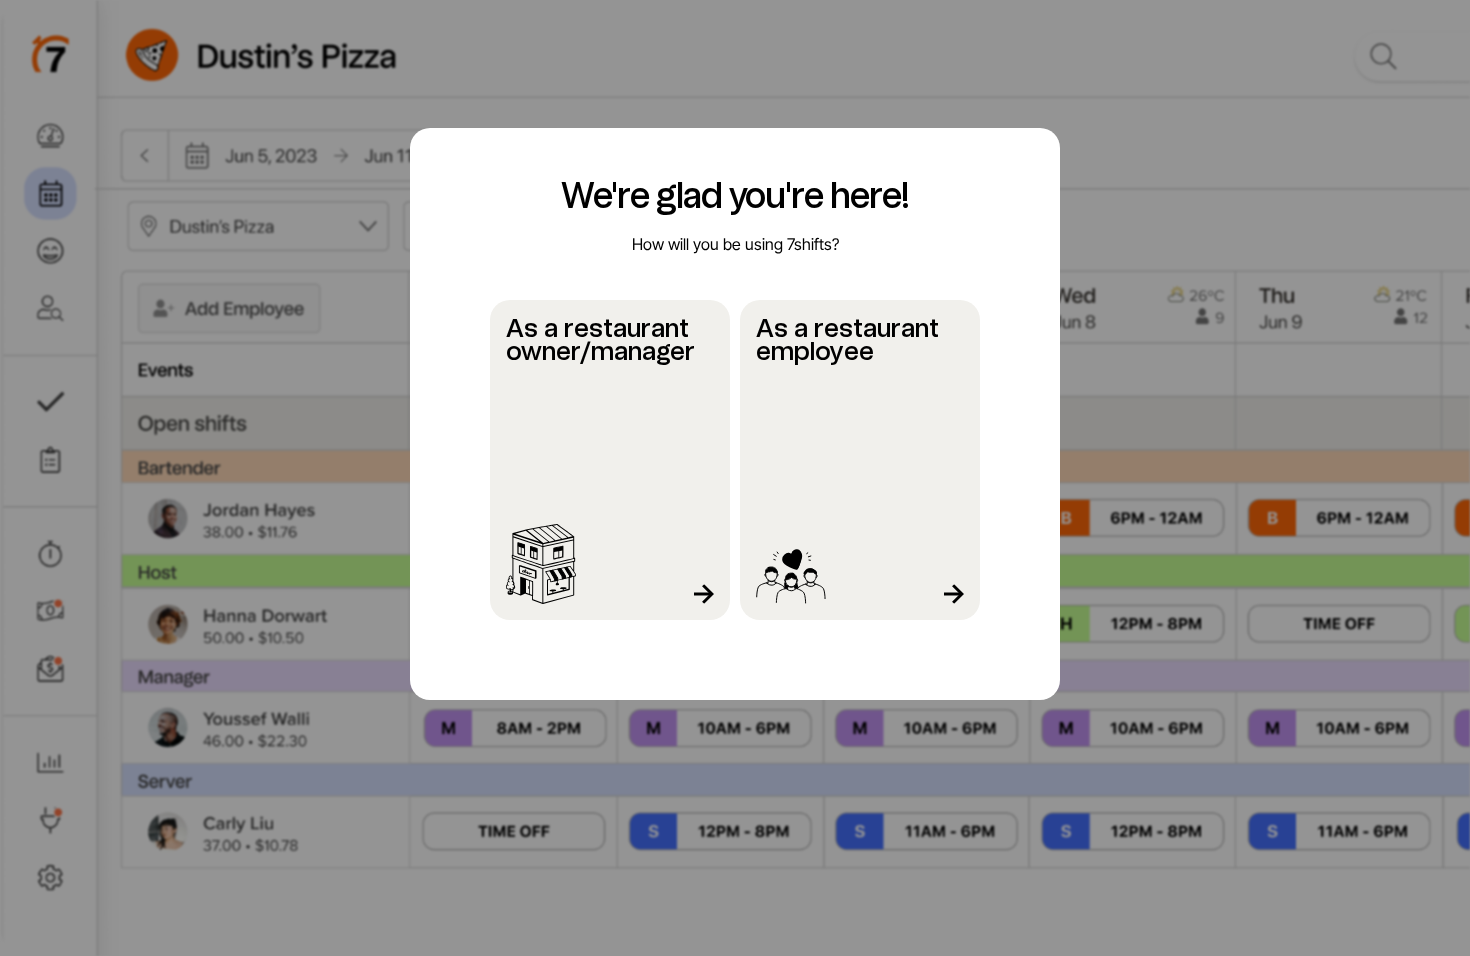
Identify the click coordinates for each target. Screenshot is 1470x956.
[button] (610, 460)
